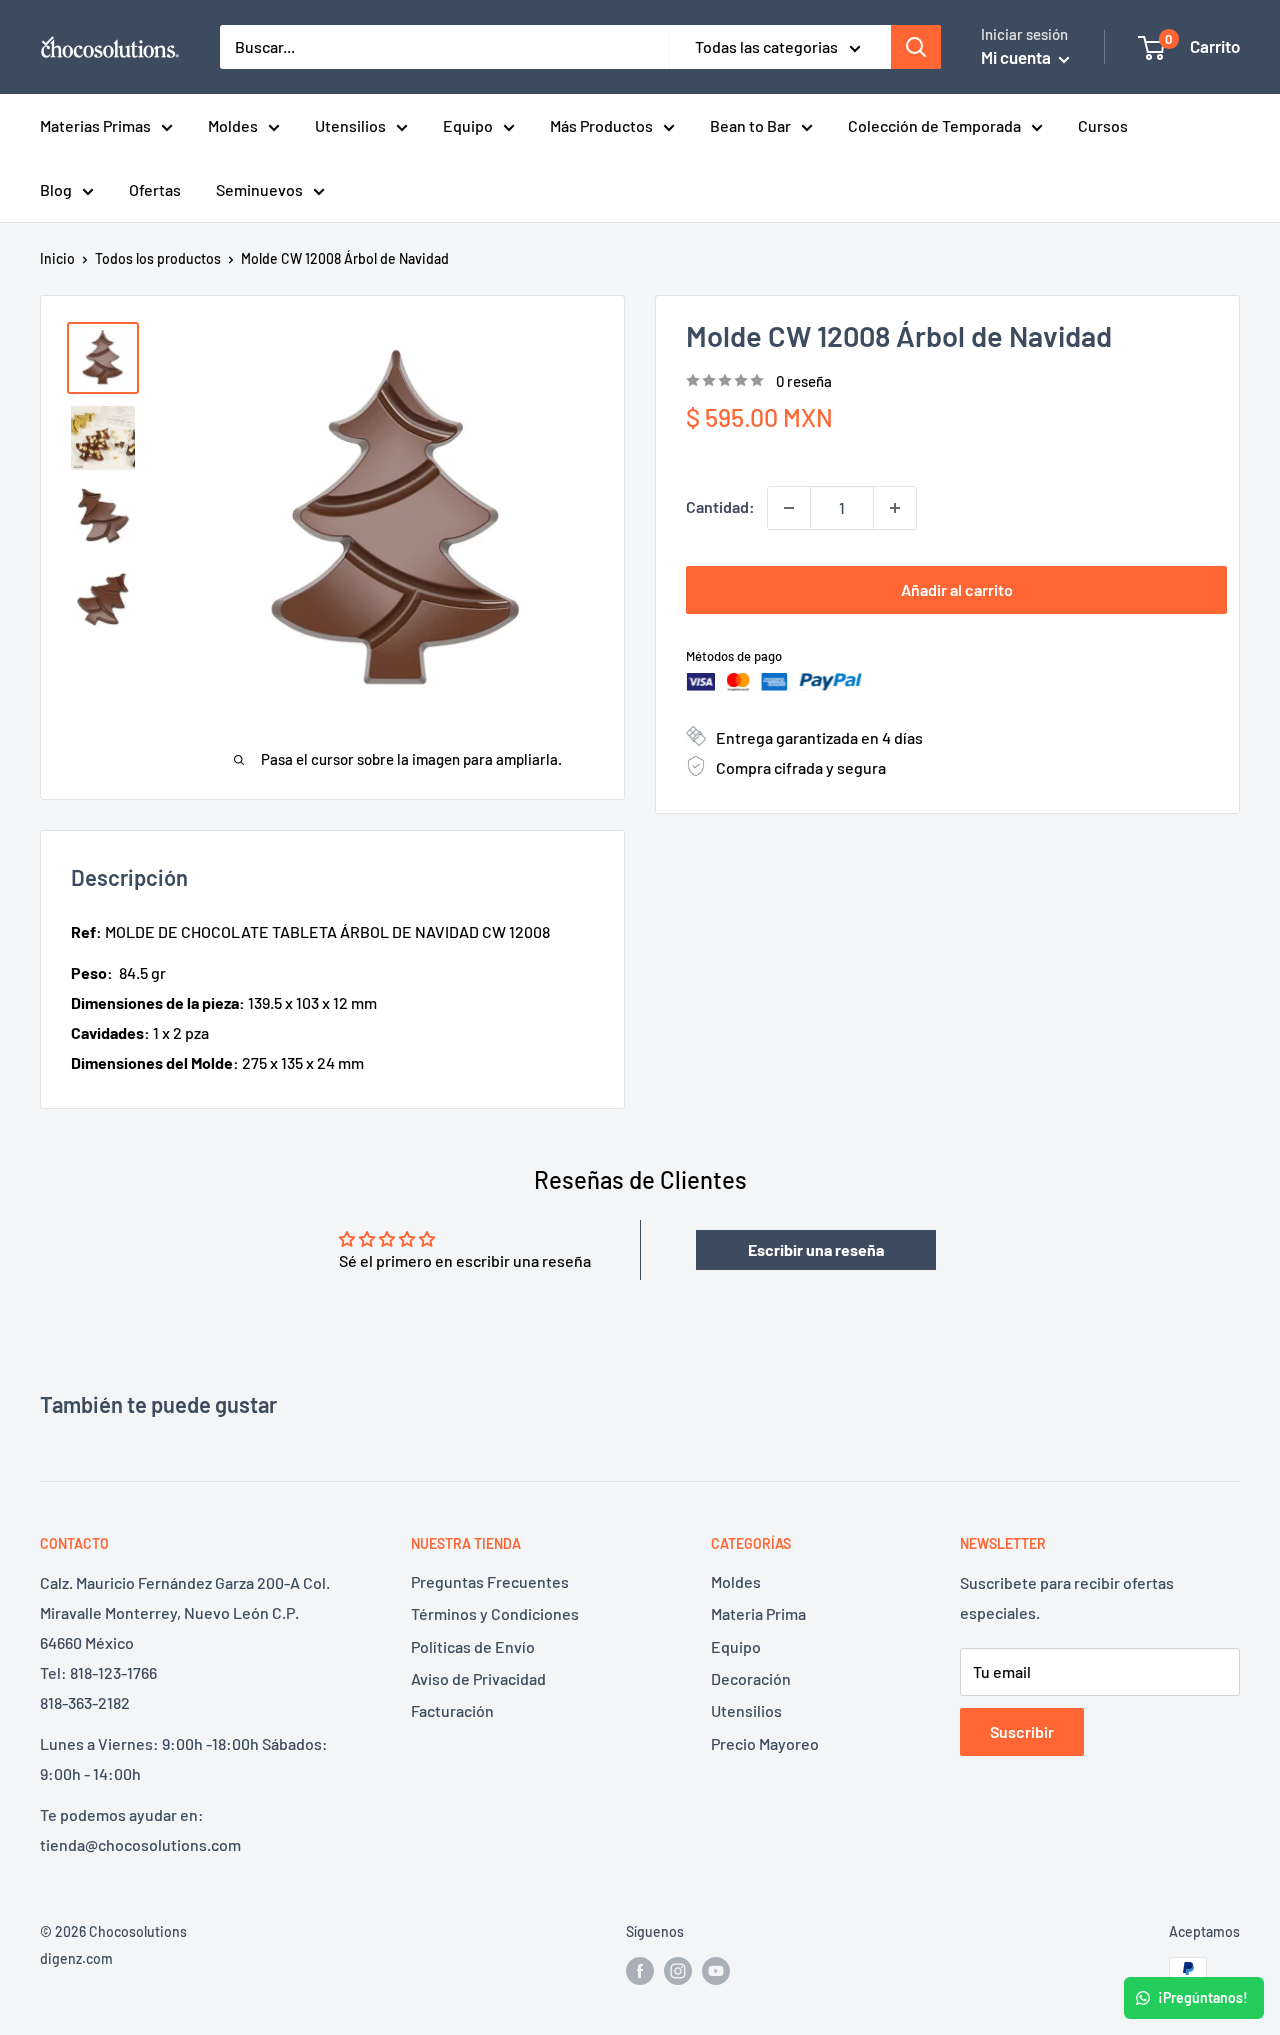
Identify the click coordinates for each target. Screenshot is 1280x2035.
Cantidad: (720, 506)
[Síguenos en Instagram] (678, 1971)
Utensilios (350, 125)
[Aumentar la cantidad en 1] (895, 508)
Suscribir (1022, 1731)
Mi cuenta (1017, 57)
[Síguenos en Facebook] (640, 1971)
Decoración (751, 1678)
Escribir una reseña (816, 1249)
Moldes (233, 125)
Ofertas (155, 189)
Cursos (1103, 125)
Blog (56, 189)
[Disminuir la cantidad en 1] (789, 508)
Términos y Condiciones (495, 1613)
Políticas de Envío (473, 1646)
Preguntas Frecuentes (490, 1581)
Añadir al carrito (957, 589)
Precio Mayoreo (765, 1743)
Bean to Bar (750, 125)
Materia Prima (758, 1613)
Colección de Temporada (934, 125)
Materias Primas (95, 125)
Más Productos (601, 125)
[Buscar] (916, 47)
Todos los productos (158, 258)
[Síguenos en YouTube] (716, 1971)
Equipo (468, 125)
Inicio (57, 258)
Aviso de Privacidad (478, 1678)
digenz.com (76, 1958)
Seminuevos (259, 189)
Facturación (452, 1710)
